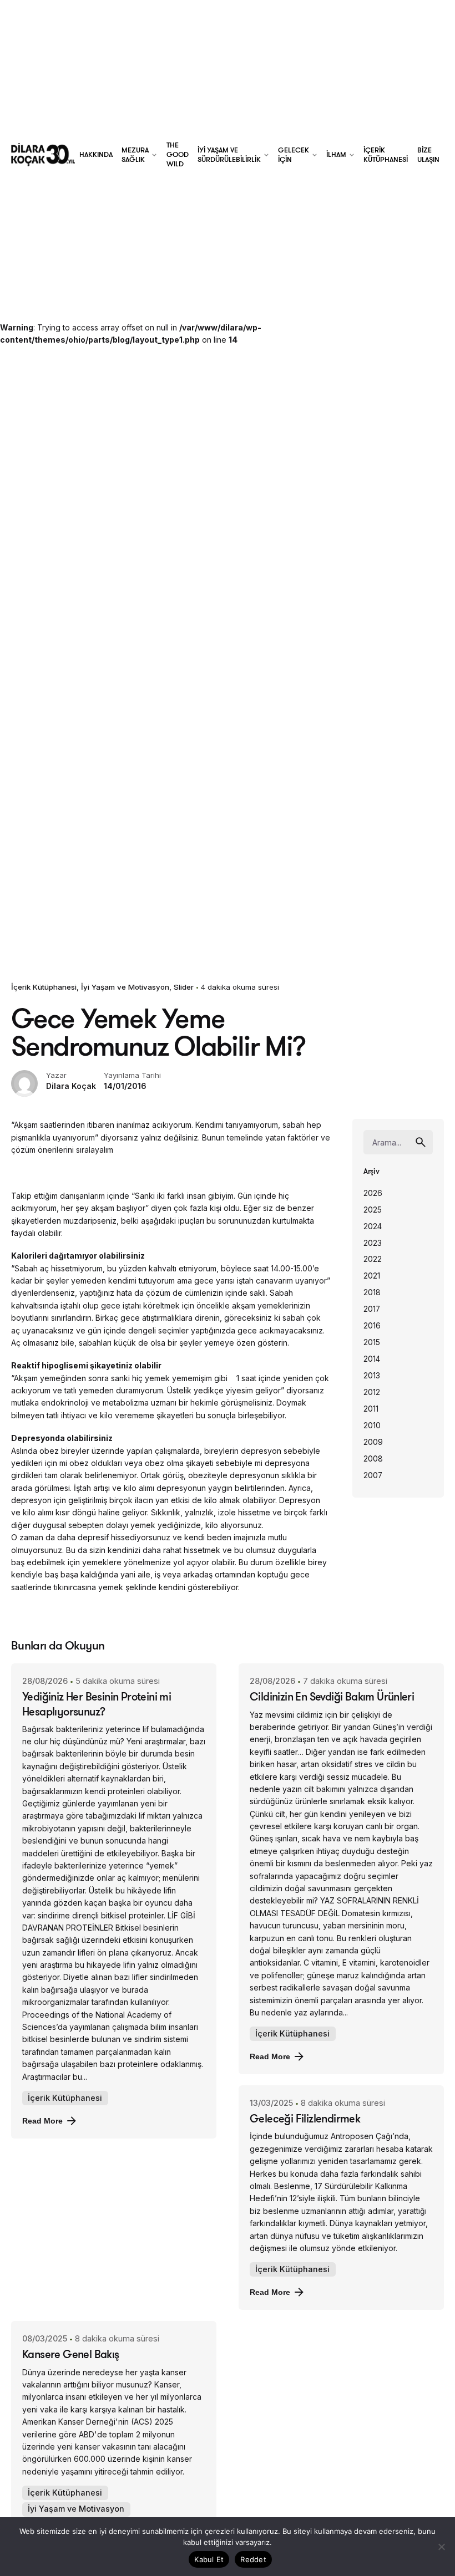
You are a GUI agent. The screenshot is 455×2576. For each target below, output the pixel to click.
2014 (372, 1359)
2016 (372, 1326)
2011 (371, 1409)
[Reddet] (441, 2547)
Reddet (253, 2559)
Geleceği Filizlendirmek (305, 2118)
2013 (372, 1376)
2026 (373, 1193)
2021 (372, 1276)
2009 (373, 1442)
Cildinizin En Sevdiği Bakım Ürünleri (332, 1696)
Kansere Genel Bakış (71, 2354)
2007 (373, 1475)
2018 (372, 1292)
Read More (42, 2121)
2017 (372, 1309)
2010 (372, 1426)
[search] (421, 1142)
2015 (372, 1342)
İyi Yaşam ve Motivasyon (125, 987)
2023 (373, 1243)
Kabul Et (209, 2559)
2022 (373, 1259)
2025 (373, 1210)
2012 (372, 1392)
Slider (184, 987)
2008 (373, 1459)
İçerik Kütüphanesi (44, 987)
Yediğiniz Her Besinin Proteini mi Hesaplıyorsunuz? (97, 1704)
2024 (373, 1226)
